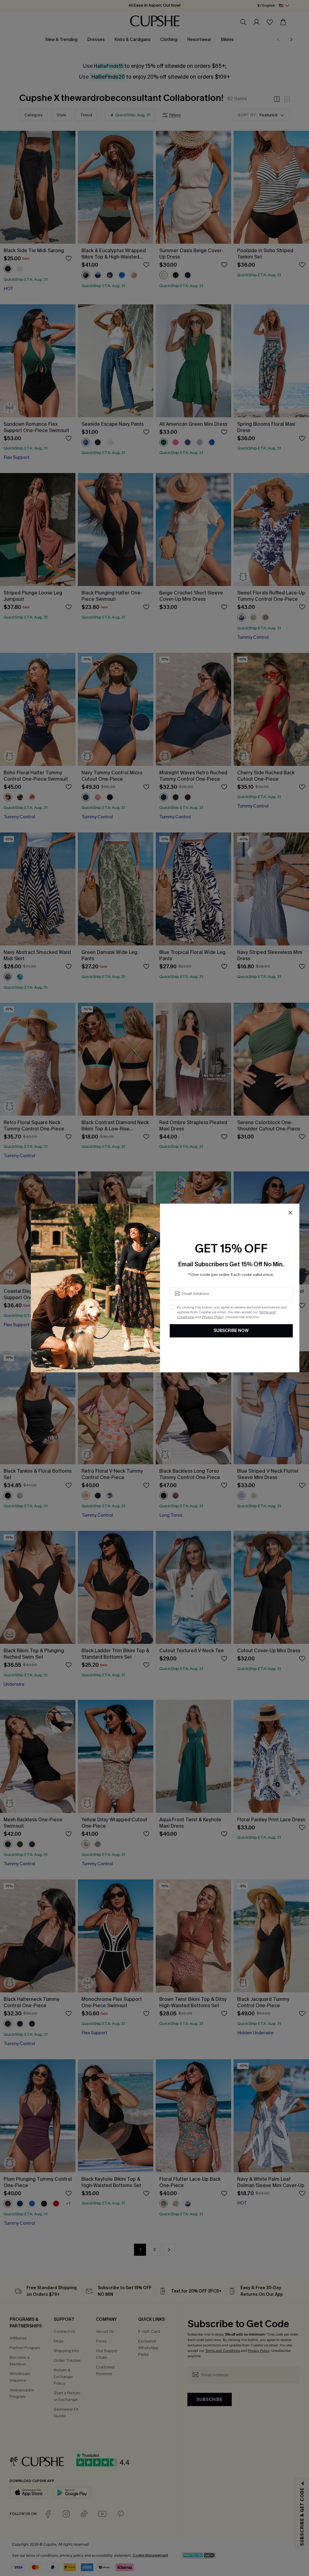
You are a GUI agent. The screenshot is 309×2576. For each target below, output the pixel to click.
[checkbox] (172, 1307)
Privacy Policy (213, 1317)
